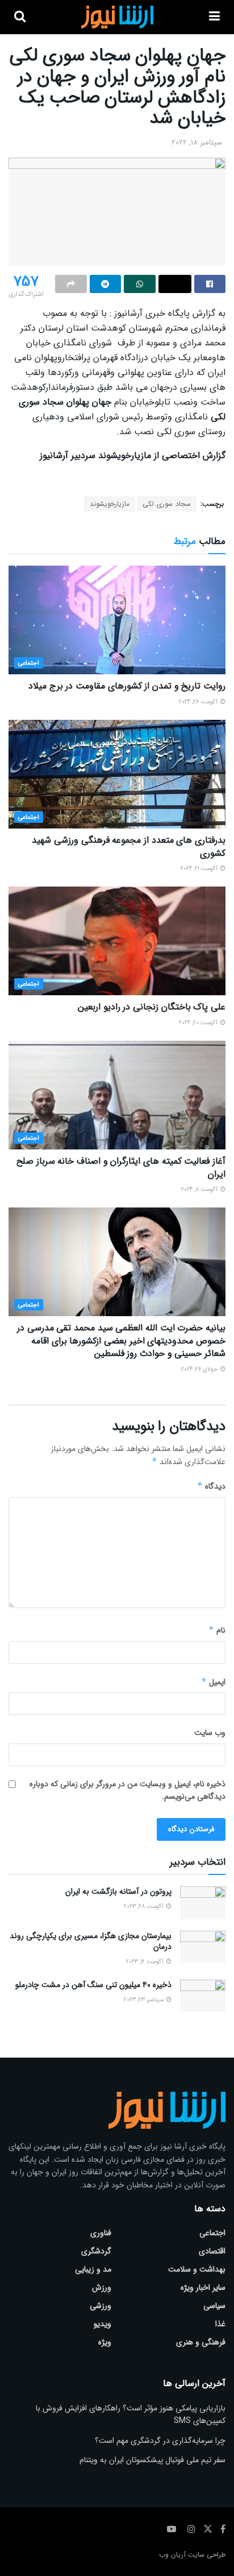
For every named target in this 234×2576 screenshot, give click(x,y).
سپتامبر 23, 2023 (145, 2000)
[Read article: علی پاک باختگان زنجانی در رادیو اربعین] (117, 941)
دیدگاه (211, 1486)
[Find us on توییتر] (208, 2529)
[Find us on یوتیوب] (172, 2529)
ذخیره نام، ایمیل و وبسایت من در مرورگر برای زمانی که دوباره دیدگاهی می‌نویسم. (128, 1790)
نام (217, 1630)
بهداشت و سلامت (197, 2269)
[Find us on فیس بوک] (223, 2529)
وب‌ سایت (210, 1733)
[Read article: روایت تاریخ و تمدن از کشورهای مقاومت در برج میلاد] (117, 620)
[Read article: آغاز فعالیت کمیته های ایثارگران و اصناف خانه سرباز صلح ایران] (117, 1095)
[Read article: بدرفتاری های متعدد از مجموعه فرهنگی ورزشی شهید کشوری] (117, 774)
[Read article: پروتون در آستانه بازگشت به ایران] (203, 1903)
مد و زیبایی (93, 2269)
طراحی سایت (207, 2555)
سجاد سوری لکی (167, 504)
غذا (220, 2324)
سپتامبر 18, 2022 (197, 143)
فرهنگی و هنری (201, 2342)
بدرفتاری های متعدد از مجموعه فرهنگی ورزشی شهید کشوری (129, 846)
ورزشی (101, 2306)
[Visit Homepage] (117, 17)
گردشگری (96, 2251)
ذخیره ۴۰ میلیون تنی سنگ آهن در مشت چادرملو (93, 1985)
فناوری (101, 2233)
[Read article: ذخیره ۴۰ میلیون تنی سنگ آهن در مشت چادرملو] (203, 1996)
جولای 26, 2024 (200, 1369)
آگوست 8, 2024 (200, 1190)
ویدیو (103, 2324)
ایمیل (213, 1682)
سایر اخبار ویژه (203, 2288)
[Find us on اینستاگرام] (191, 2529)
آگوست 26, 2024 (199, 702)
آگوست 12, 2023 (146, 1962)
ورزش (102, 2288)
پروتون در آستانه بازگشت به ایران (118, 1891)
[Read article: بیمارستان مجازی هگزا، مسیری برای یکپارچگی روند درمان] (203, 1947)
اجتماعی (29, 663)
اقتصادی (212, 2251)
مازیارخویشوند (110, 504)
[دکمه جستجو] (20, 17)
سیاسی (214, 2306)
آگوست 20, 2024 (199, 1023)
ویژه (105, 2342)
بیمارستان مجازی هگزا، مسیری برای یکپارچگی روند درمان (91, 1942)
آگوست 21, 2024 (200, 869)
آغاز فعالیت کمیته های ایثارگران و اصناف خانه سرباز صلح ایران (121, 1167)
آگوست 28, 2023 (145, 1907)
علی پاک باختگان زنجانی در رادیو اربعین (152, 1007)
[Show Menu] (214, 17)
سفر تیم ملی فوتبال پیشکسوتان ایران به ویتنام (152, 2460)
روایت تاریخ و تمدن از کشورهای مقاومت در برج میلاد (127, 686)
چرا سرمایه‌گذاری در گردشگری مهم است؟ (160, 2441)
